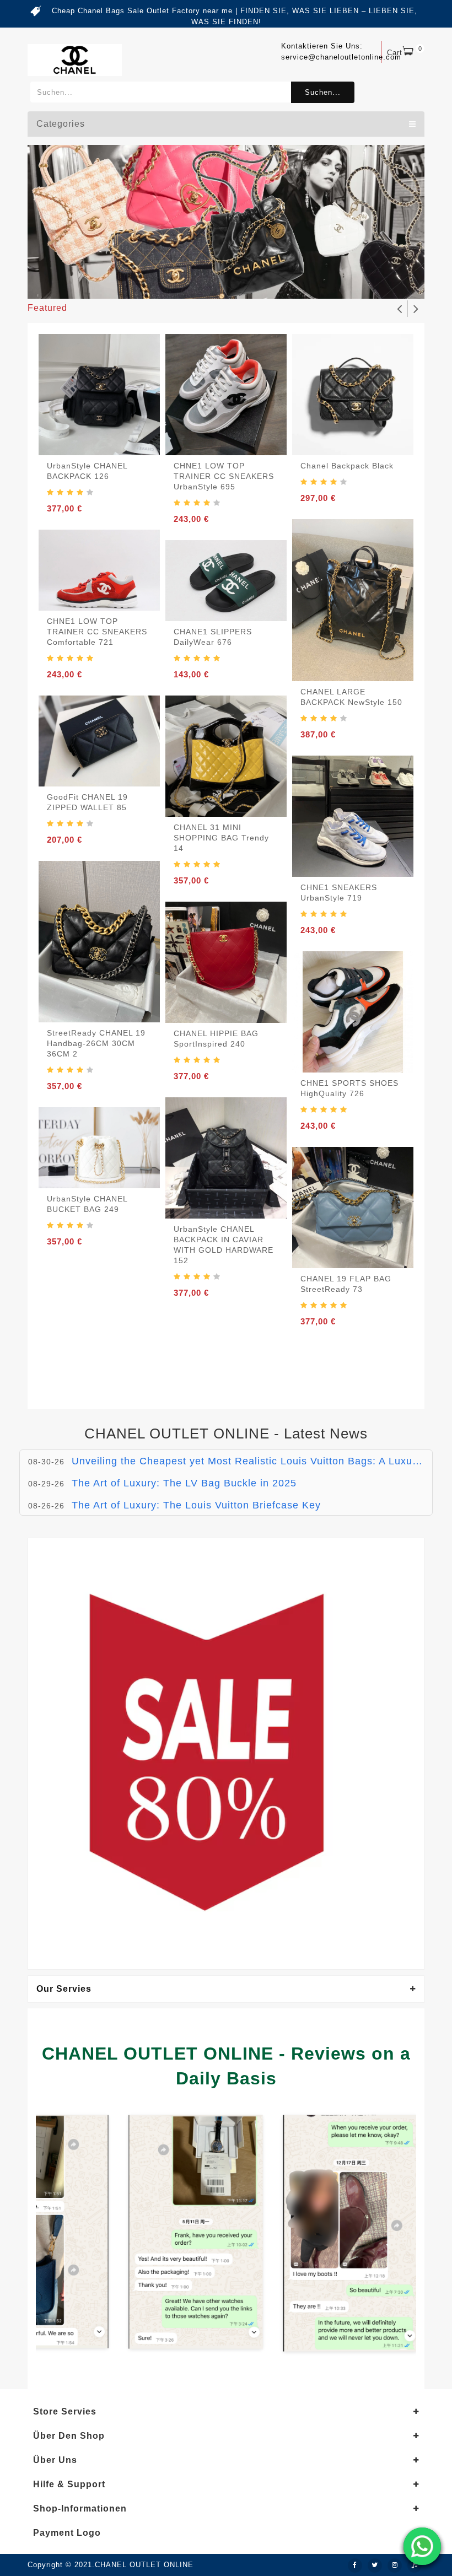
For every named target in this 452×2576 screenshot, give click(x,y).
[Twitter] (375, 2566)
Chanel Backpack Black (347, 466)
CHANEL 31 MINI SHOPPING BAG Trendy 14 (221, 838)
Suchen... (323, 92)
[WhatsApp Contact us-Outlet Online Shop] (422, 2546)
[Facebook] (355, 2566)
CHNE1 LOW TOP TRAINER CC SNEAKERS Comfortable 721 (97, 632)
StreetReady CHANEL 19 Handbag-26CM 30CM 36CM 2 (96, 1043)
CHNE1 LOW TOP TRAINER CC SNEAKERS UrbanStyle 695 (224, 476)
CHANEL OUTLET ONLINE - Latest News (226, 1433)
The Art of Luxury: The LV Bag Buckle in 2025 (184, 1483)
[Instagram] (395, 2566)
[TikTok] (415, 2566)
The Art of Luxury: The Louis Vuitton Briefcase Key (196, 1505)
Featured (47, 308)
